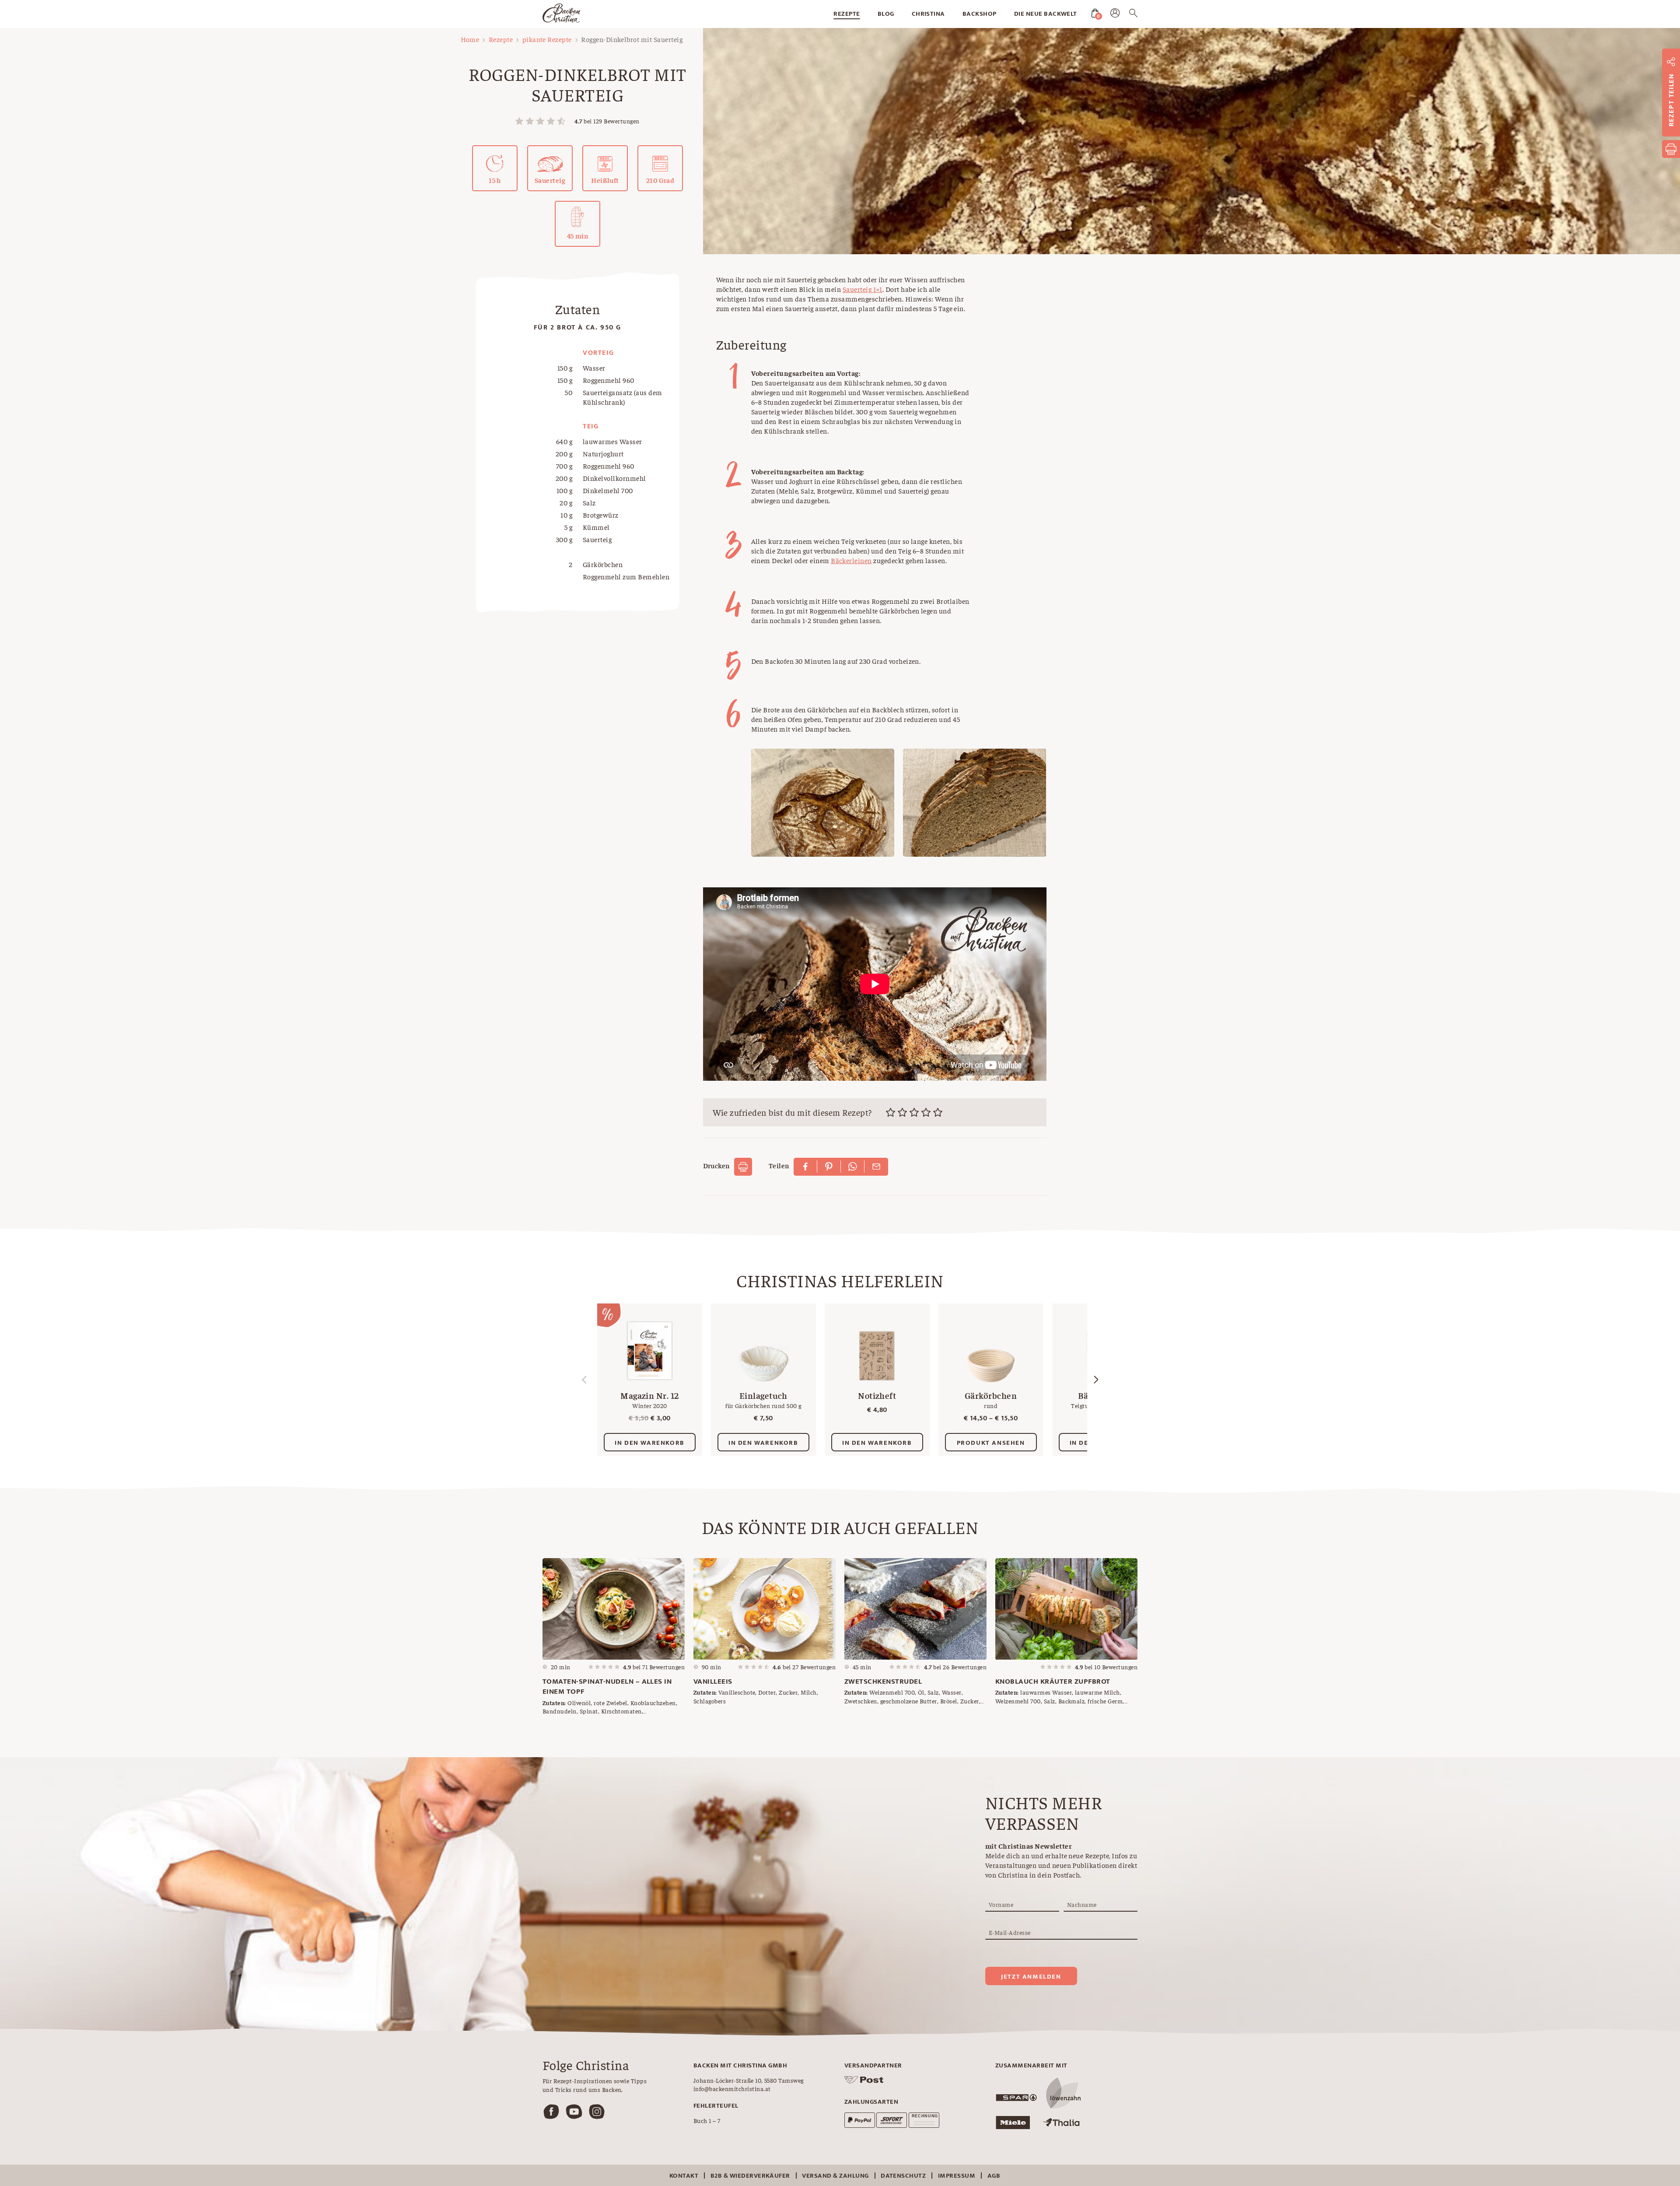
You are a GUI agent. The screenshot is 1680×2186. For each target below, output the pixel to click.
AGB (994, 2176)
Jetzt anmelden (1031, 1977)
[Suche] (1133, 14)
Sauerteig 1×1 (863, 289)
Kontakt (684, 2176)
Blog (886, 14)
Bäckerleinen (851, 560)
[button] (1096, 1380)
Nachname (1082, 1904)
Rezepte (847, 14)
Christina (928, 14)
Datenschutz (903, 2176)
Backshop (980, 14)
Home (470, 39)
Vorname (1001, 1904)
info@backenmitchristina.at (732, 2088)
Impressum (957, 2176)
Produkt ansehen (991, 1443)
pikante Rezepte (547, 39)
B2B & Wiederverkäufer (750, 2176)
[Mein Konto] (1115, 15)
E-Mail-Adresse (1010, 1932)
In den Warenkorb (650, 1443)
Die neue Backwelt (1046, 14)
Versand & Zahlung (835, 2176)
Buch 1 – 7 (707, 2120)
